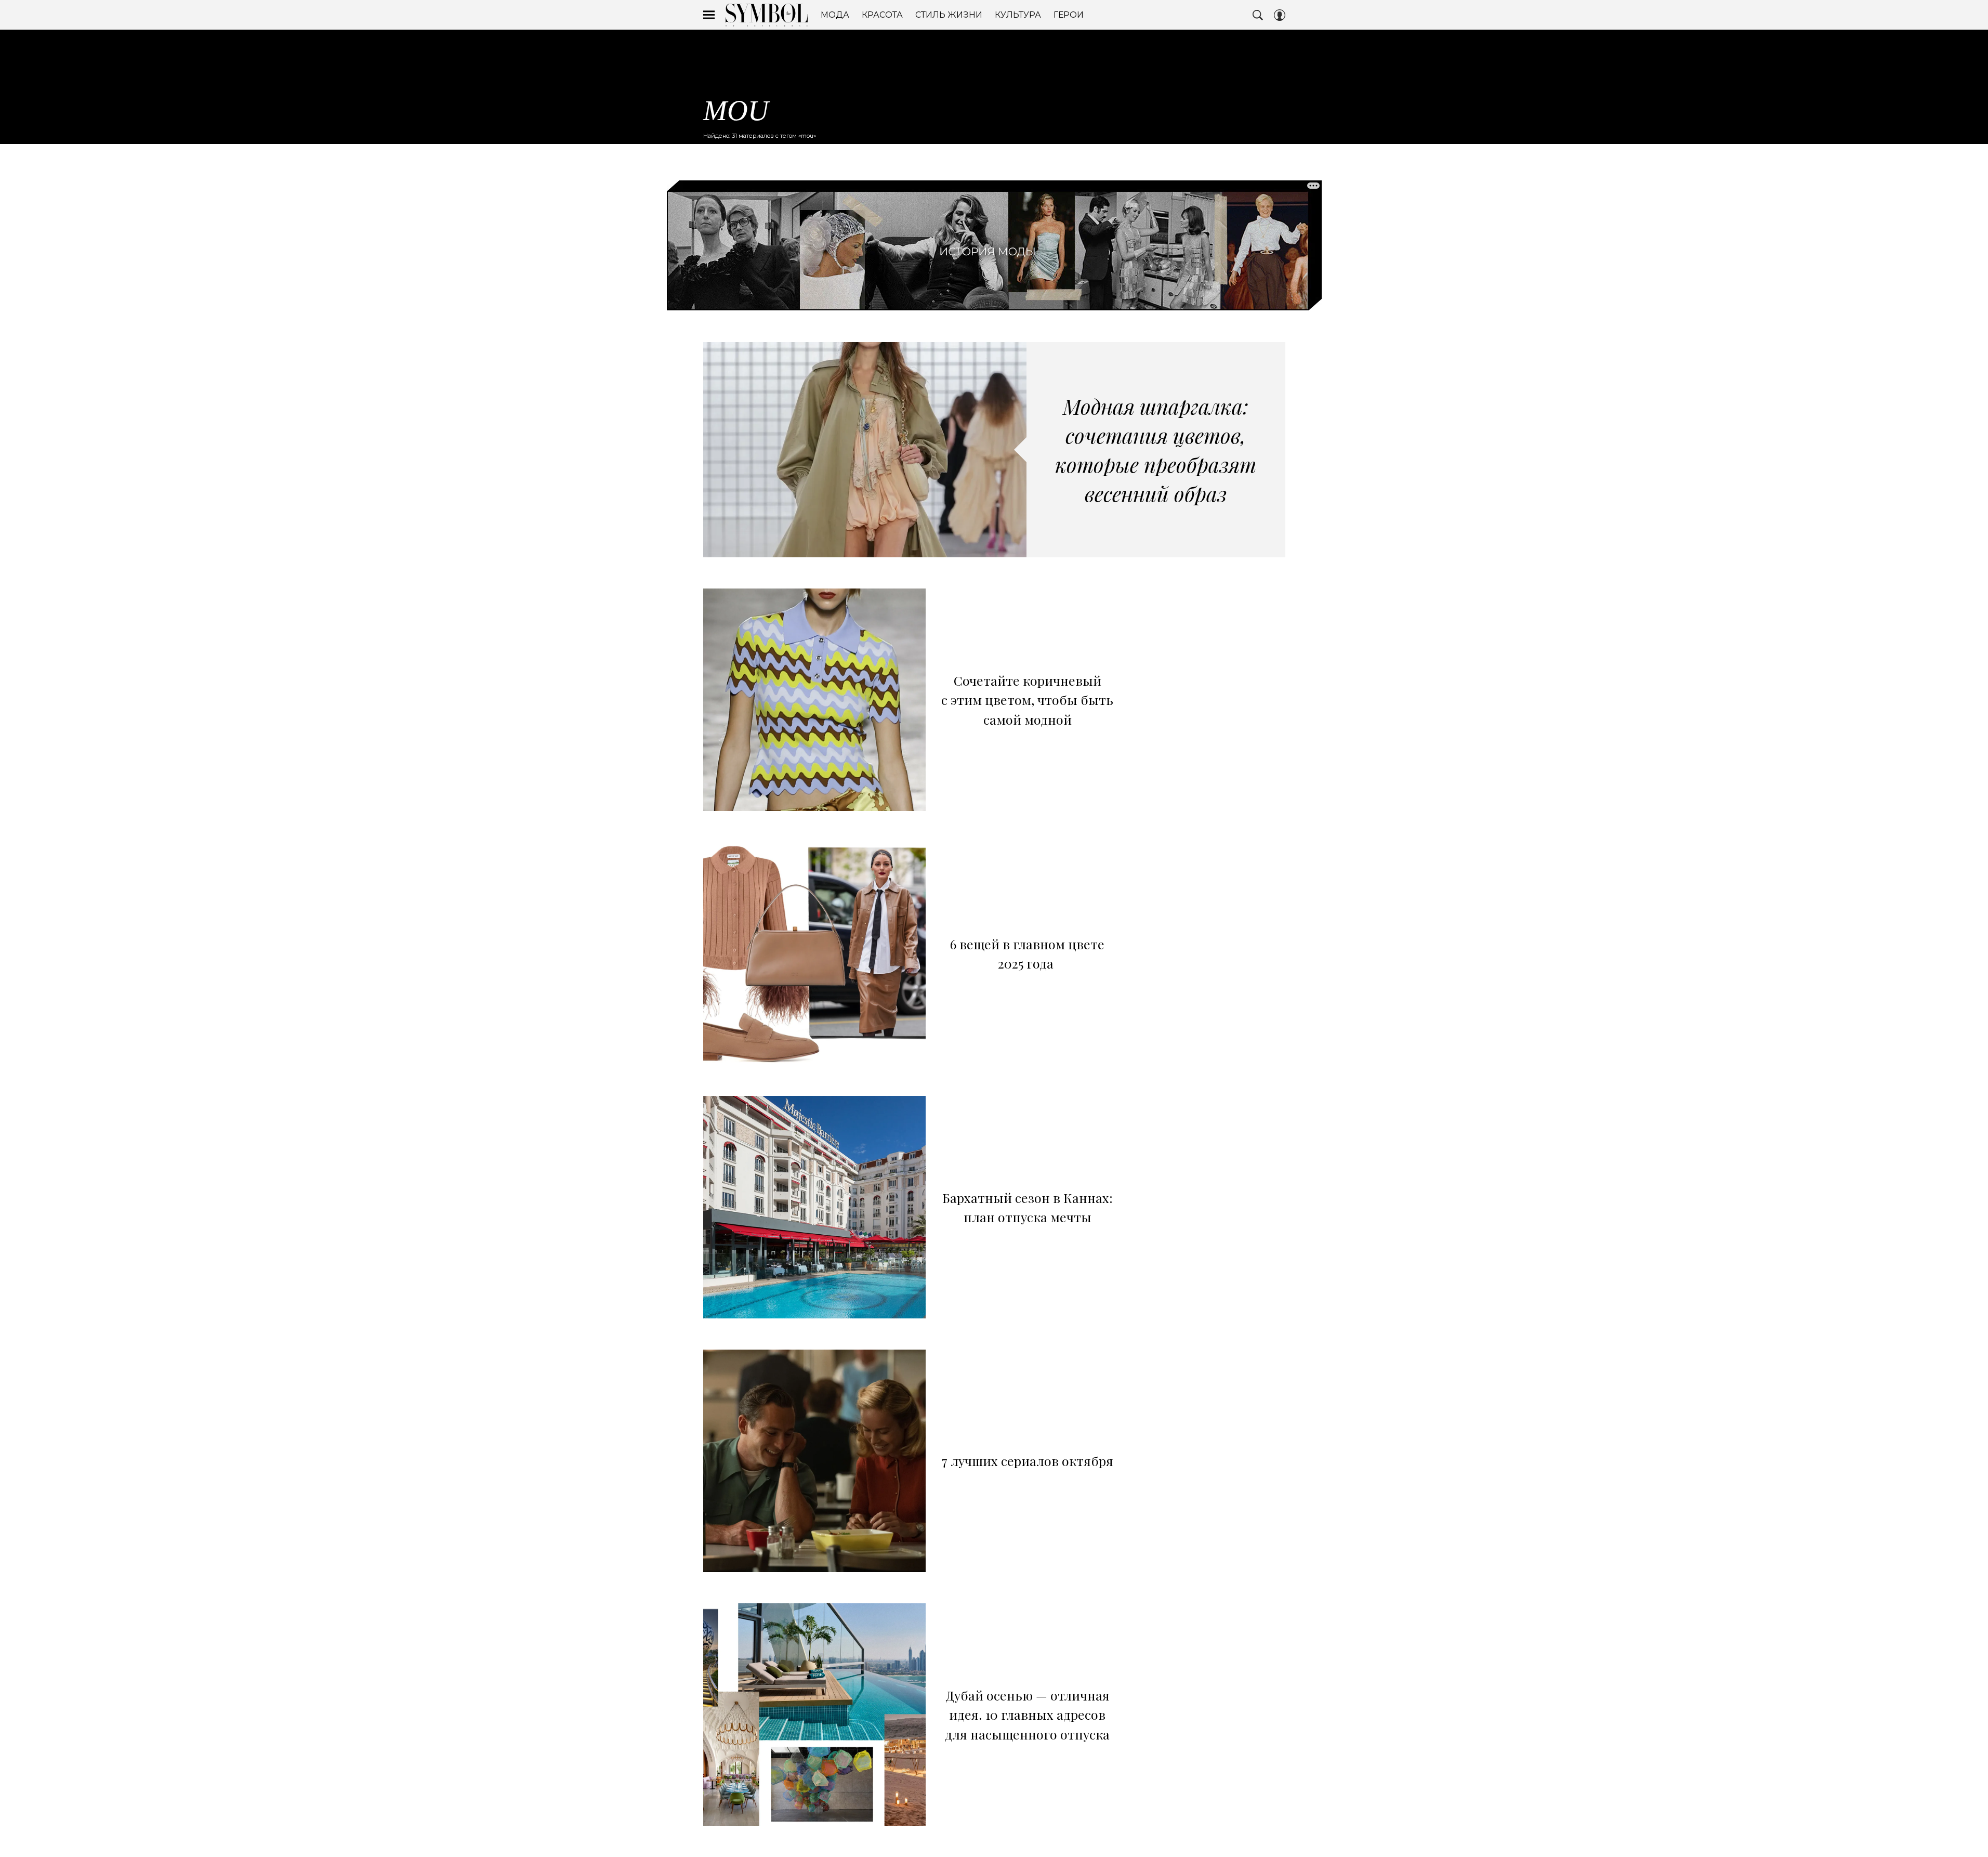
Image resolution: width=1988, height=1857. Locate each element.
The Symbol (767, 15)
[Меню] (709, 15)
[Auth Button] (1280, 15)
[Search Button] (1258, 15)
